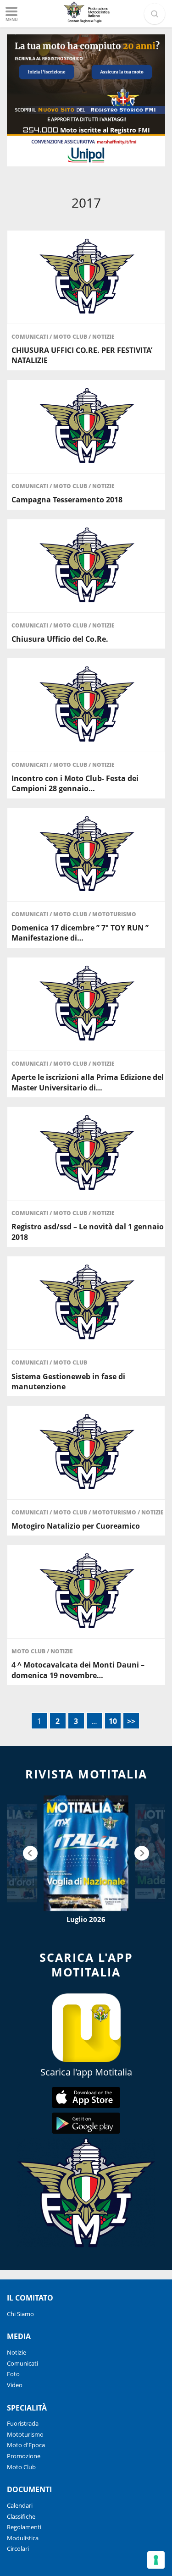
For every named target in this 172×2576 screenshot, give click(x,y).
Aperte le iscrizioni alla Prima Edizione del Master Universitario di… (88, 1082)
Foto (13, 2374)
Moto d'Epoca (26, 2445)
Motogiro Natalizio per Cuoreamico (76, 1526)
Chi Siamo (20, 2314)
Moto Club (71, 337)
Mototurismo (114, 914)
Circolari (18, 2548)
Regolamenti (24, 2527)
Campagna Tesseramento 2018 (67, 500)
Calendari (20, 2505)
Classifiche (21, 2516)
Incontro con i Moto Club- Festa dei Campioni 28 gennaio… (75, 783)
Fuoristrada (23, 2423)
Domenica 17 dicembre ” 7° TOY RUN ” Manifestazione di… (80, 933)
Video (15, 2385)
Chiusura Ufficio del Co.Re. (60, 639)
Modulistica (23, 2538)
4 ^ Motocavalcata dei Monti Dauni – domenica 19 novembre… (78, 1670)
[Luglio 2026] (86, 1853)
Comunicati (31, 337)
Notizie (103, 337)
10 (113, 1721)
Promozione (24, 2456)
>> (131, 1721)
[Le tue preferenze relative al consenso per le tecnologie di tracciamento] (156, 2560)
